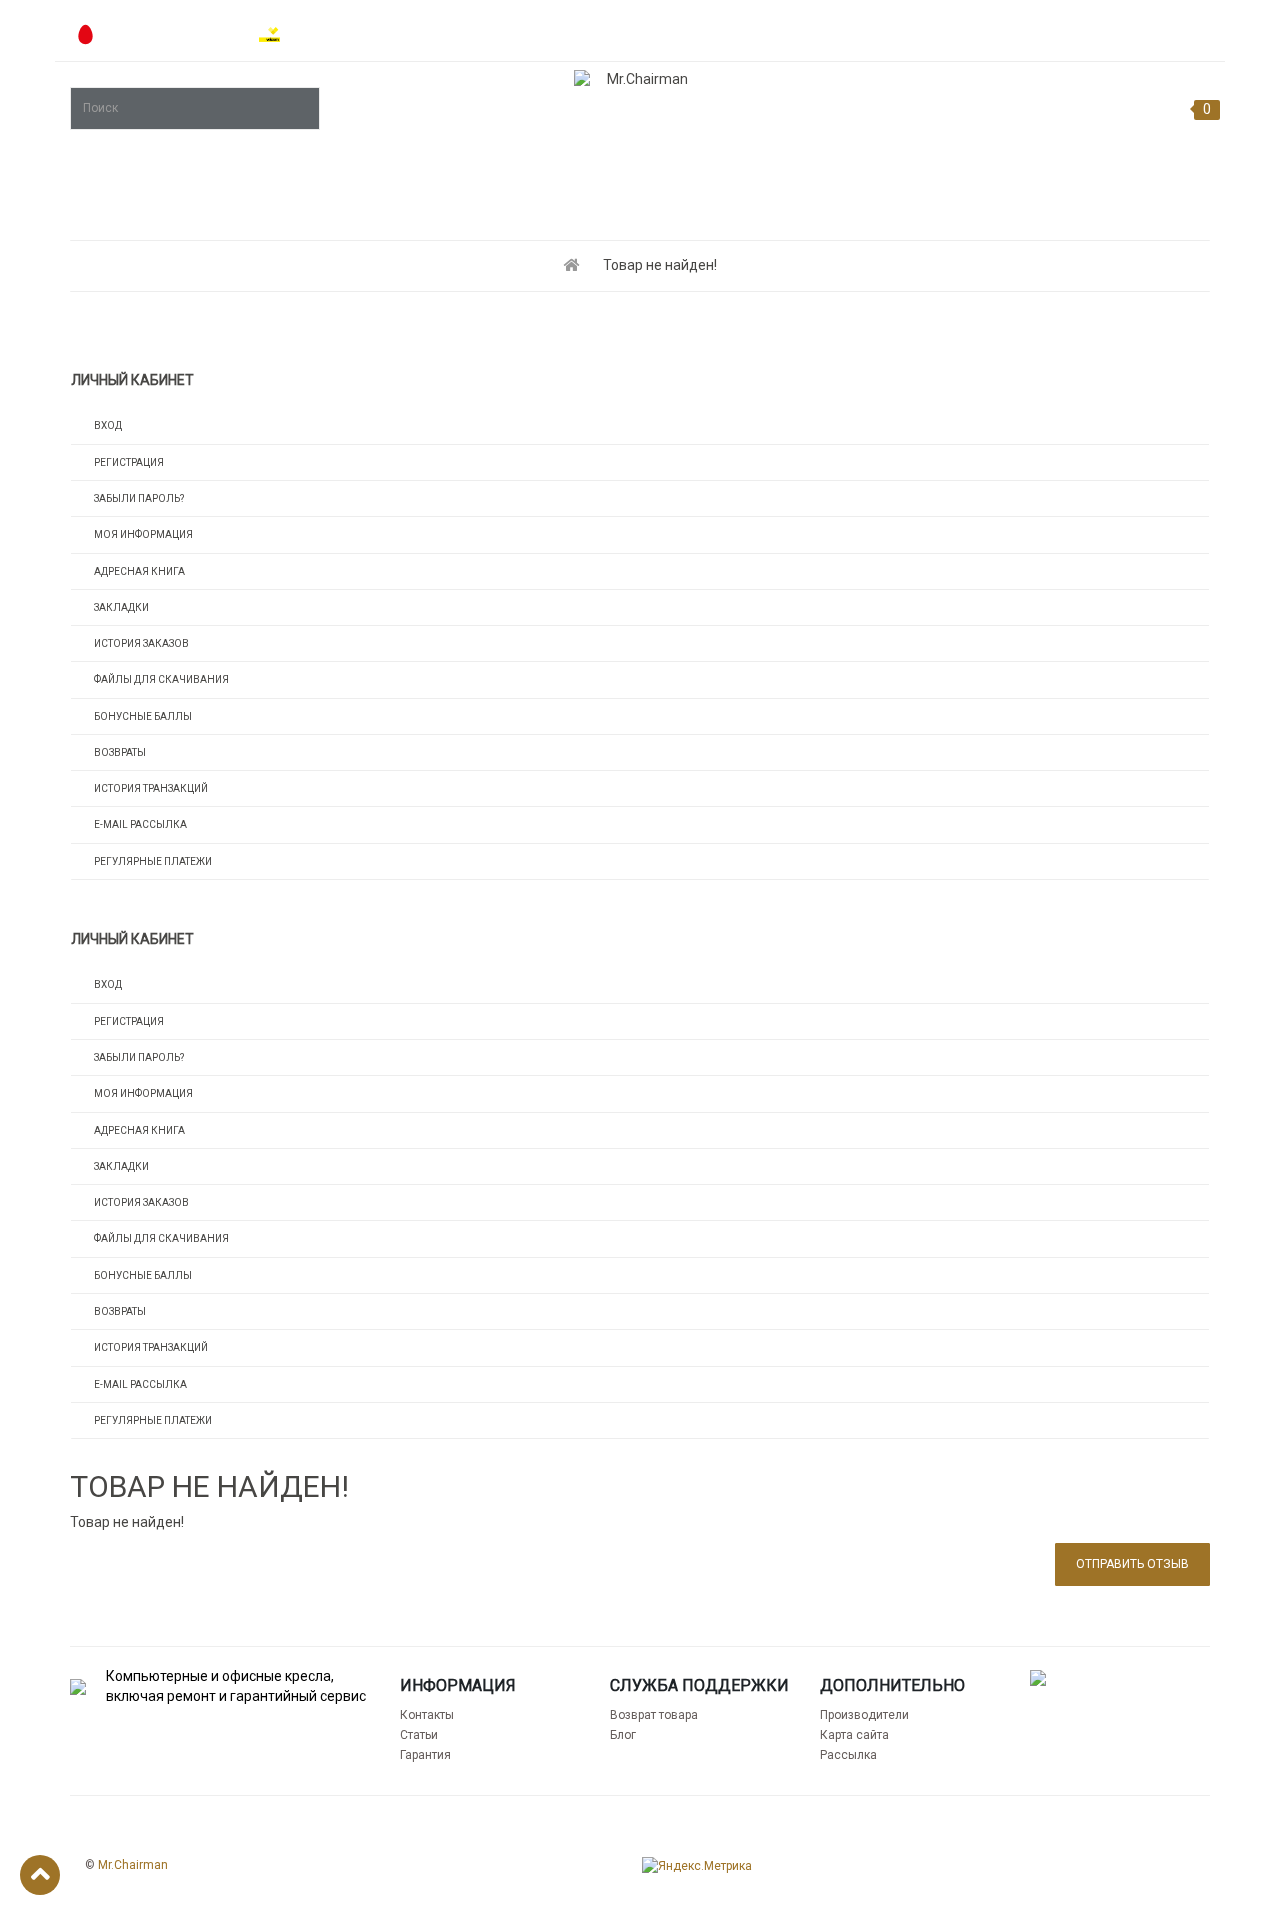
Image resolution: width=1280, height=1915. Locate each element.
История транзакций (151, 788)
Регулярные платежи (153, 861)
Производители (864, 1715)
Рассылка (848, 1755)
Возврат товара (654, 1715)
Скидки (1182, 30)
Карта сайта (854, 1735)
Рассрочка (889, 30)
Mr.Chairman (133, 1865)
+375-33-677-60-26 (352, 35)
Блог (623, 1735)
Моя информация (143, 534)
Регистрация (129, 462)
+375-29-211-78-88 (168, 35)
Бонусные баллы (143, 716)
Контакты (427, 1715)
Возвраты (120, 752)
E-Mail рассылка (140, 824)
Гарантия (425, 1755)
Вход (108, 425)
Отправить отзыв (1132, 1564)
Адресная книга (139, 571)
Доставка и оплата (1040, 30)
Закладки (121, 607)
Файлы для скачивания (161, 679)
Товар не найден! (660, 265)
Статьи (419, 1735)
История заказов (141, 643)
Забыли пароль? (139, 498)
